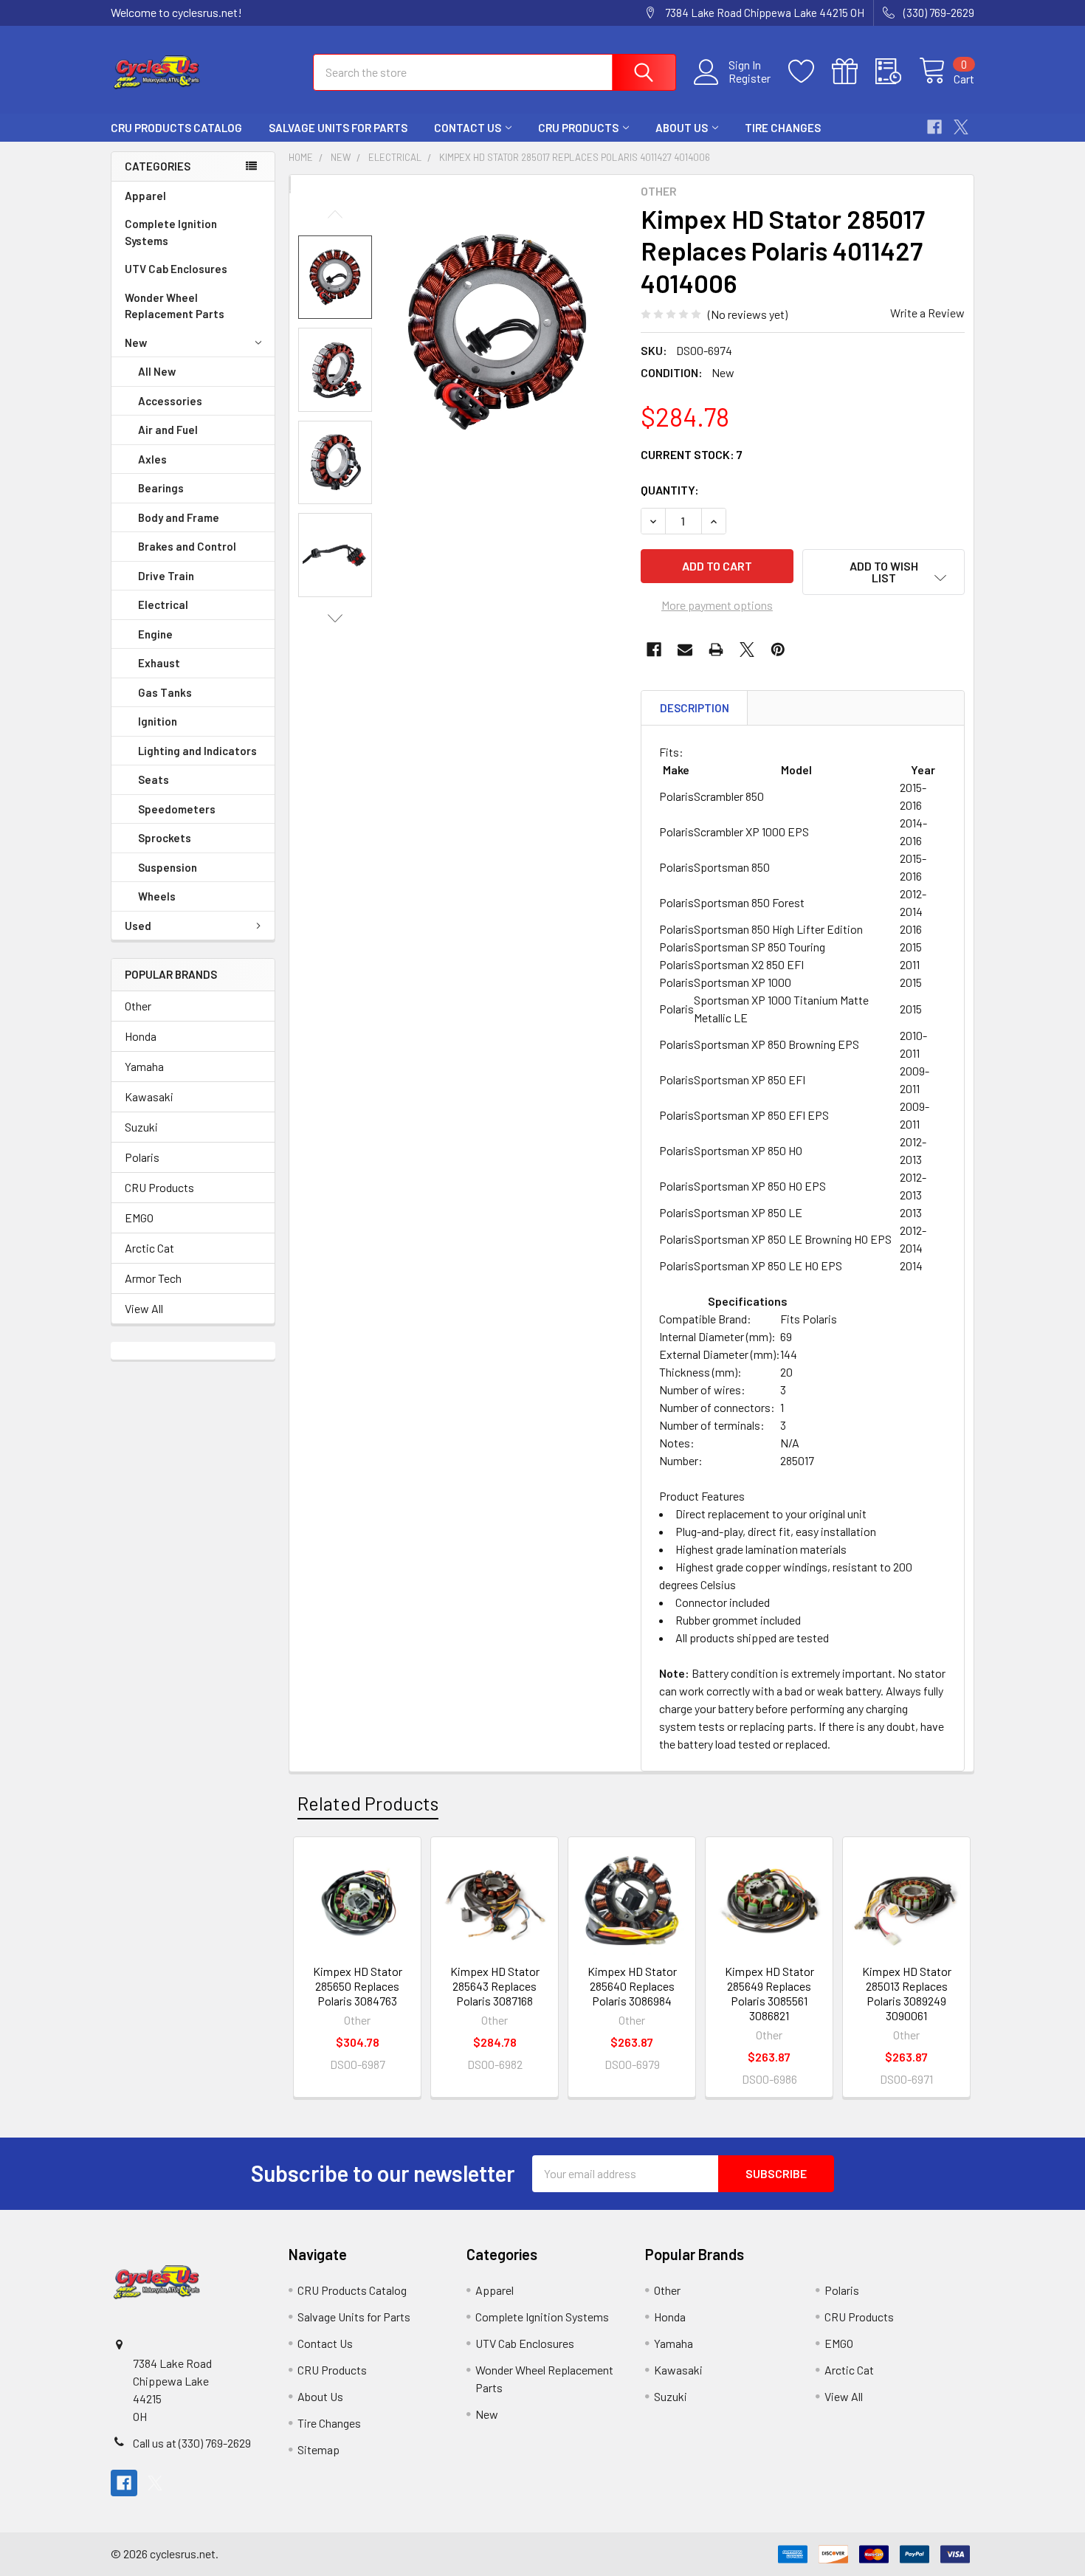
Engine (155, 634)
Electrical (163, 605)
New (136, 342)
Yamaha (144, 1066)
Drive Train (166, 576)
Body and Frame (179, 517)
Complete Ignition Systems (171, 232)
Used (138, 926)
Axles (152, 459)
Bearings (161, 488)
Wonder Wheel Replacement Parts (175, 306)
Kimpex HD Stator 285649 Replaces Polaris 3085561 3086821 (769, 1993)
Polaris (142, 1157)
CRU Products (578, 128)
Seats (154, 779)
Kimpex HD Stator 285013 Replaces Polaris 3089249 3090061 (907, 1993)
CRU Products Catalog (176, 128)
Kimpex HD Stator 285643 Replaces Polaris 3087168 (495, 1986)
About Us (682, 128)
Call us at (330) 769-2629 (192, 2443)
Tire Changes (783, 128)
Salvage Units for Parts (338, 128)
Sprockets (165, 838)
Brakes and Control (187, 546)
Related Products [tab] (368, 1803)
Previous (335, 214)
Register (750, 78)
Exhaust (159, 663)
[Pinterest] (778, 650)
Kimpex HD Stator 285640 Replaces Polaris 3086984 (632, 1986)
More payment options (717, 605)
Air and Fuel (168, 430)
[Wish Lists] (810, 72)
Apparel (145, 196)
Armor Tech (153, 1278)
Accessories (170, 401)
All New (157, 371)
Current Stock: (692, 454)
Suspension (168, 867)
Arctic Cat (149, 1248)
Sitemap (318, 2449)
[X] (961, 127)
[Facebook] (934, 127)
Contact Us (468, 128)
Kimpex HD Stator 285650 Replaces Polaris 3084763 (358, 1986)
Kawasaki (149, 1096)
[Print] (716, 650)
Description (695, 708)
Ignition (158, 721)
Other (138, 1006)
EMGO (139, 1218)
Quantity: (670, 490)
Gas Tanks (165, 692)
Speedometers (177, 809)
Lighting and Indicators (197, 751)
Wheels (157, 896)
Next (335, 618)
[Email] (685, 650)
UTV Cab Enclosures (176, 269)
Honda (141, 1036)
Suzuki (141, 1127)
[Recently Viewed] (897, 72)
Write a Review (927, 313)
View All (144, 1308)
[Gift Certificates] (854, 72)
